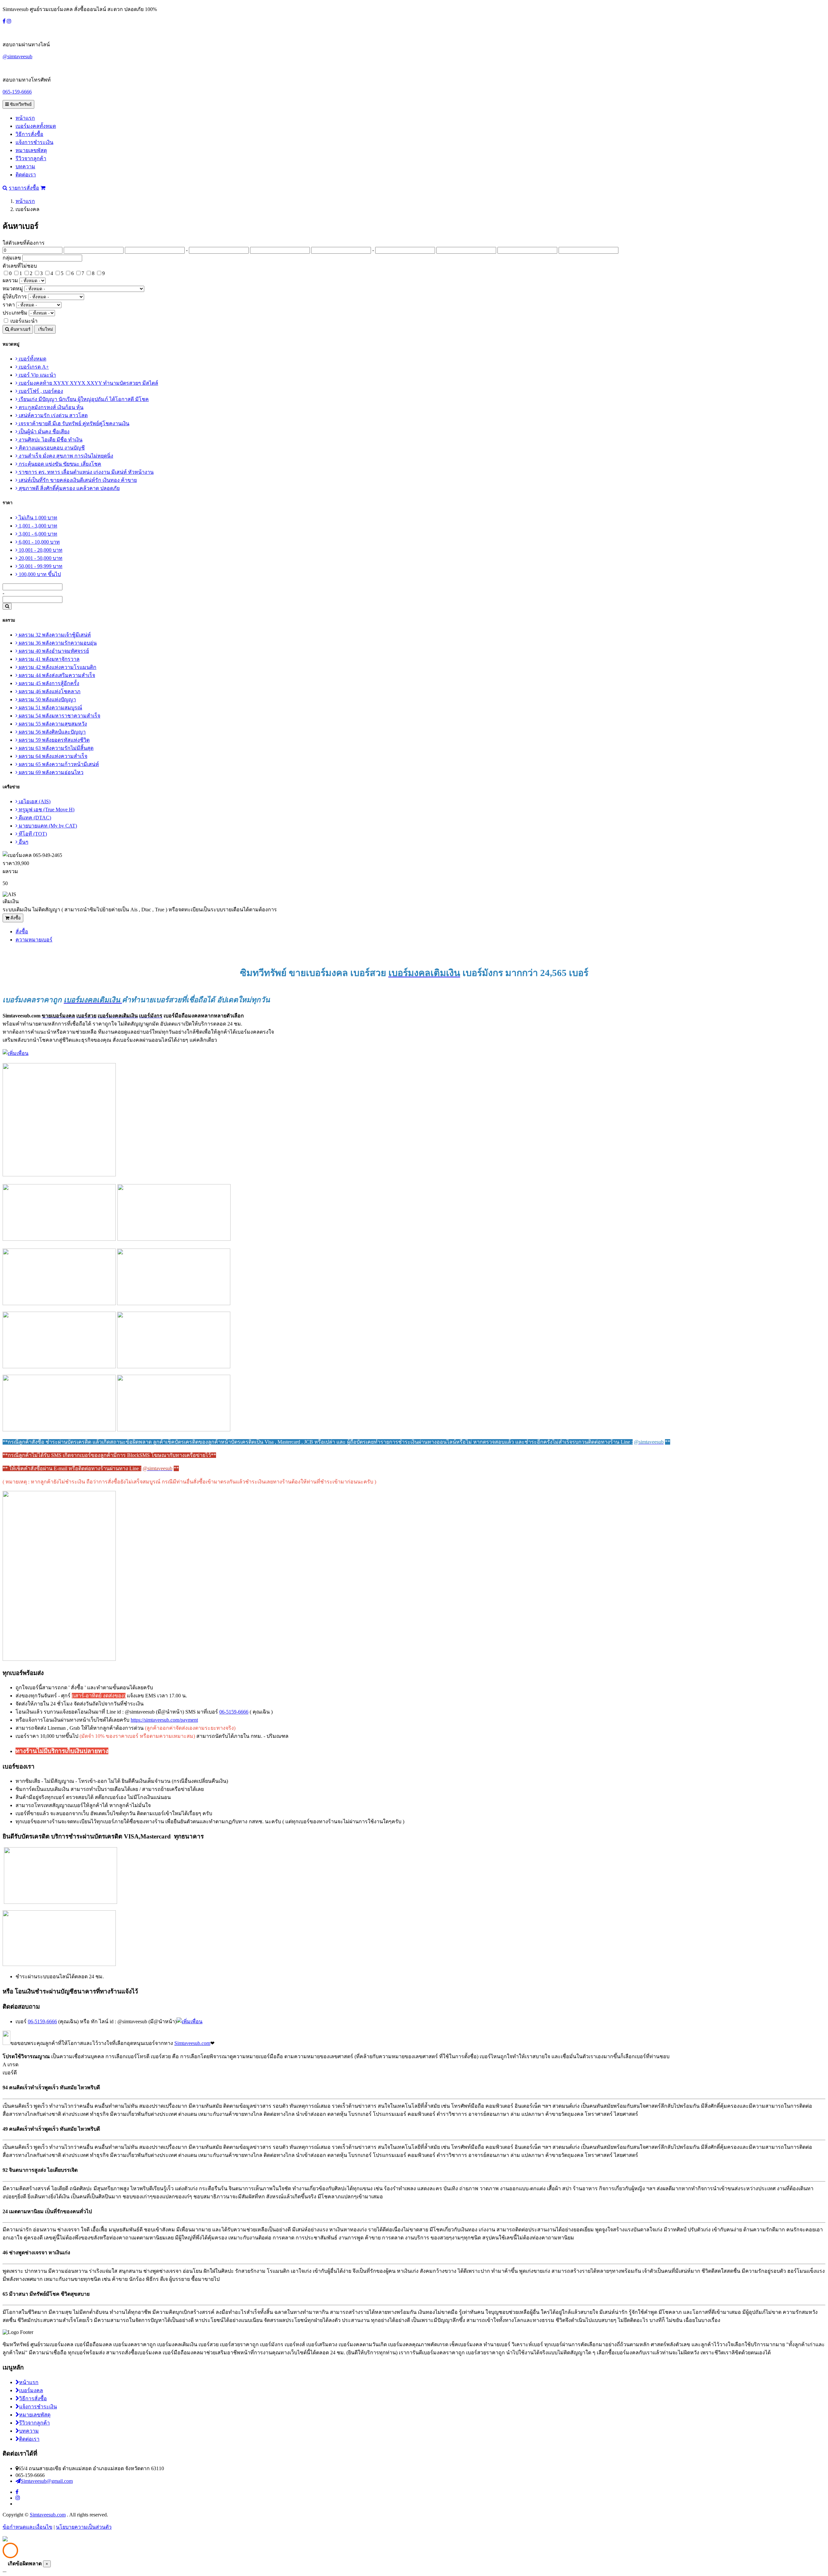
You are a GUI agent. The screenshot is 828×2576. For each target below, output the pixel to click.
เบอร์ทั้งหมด (32, 359)
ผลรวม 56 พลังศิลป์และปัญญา (52, 732)
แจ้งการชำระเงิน (34, 142)
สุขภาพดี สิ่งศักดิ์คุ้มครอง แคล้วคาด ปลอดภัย (69, 488)
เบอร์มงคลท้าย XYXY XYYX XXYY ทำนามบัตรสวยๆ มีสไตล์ (88, 383)
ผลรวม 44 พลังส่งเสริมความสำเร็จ (56, 675)
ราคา (9, 305)
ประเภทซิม (15, 313)
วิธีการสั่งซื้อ (29, 134)
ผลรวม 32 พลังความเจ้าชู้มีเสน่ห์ (54, 635)
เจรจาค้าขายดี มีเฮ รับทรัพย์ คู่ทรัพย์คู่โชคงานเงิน (73, 423)
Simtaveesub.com (192, 2043)
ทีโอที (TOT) (32, 834)
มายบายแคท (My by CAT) (47, 826)
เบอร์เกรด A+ (33, 367)
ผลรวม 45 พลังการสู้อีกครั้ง (48, 683)
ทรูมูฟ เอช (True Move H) (46, 810)
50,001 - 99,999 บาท (40, 566)
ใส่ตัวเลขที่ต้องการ (24, 243)
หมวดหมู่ (13, 289)
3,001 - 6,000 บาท (37, 534)
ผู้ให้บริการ (15, 297)
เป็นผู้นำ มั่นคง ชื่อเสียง (44, 432)
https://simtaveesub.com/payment (164, 1720)
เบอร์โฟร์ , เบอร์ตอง (40, 391)
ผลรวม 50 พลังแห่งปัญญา (47, 700)
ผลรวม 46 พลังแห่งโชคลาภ (49, 691)
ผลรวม (10, 280)
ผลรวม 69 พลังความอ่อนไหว (50, 772)
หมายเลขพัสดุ (31, 150)
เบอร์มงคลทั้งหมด (36, 126)
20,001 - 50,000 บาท (40, 558)
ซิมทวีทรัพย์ (20, 104)
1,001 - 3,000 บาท (37, 526)
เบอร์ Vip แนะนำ (37, 375)
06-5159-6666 (234, 1712)
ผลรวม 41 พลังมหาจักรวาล (49, 659)
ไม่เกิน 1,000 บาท (37, 518)
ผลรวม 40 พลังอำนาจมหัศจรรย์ (53, 651)
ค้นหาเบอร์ (20, 329)
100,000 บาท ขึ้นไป (39, 574)
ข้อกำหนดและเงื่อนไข (27, 2527)
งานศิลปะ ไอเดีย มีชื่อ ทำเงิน (50, 440)
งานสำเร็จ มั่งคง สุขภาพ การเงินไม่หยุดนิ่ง (65, 456)
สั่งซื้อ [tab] (22, 932)
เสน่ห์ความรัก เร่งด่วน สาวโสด (53, 415)
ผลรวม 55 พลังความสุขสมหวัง (52, 724)
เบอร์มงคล (31, 2390)
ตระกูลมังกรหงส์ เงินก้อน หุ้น (50, 407)
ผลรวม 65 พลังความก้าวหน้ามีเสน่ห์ (58, 764)
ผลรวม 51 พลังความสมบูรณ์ (50, 708)
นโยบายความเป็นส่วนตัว (84, 2527)
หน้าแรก (25, 118)
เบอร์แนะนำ (24, 321)
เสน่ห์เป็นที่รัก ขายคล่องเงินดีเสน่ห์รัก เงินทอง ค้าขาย (77, 480)
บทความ (25, 167)
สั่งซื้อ (15, 918)
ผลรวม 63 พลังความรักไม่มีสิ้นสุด (55, 748)
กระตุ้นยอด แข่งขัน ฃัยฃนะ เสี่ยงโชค (59, 464)
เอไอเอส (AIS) (34, 801)
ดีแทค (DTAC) (34, 818)
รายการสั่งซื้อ (24, 188)
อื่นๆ (23, 842)
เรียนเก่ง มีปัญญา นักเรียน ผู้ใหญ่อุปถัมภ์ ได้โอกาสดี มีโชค (83, 399)
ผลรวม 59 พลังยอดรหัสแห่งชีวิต (54, 740)
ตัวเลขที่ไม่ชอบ (20, 266)
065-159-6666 (17, 92)
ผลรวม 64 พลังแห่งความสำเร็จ (52, 756)
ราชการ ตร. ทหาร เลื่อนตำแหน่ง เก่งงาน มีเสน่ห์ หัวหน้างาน (86, 472)
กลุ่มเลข (12, 258)
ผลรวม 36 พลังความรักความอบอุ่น (57, 643)
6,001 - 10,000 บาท (39, 542)
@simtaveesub (17, 56)
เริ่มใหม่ (45, 329)
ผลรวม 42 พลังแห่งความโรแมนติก (57, 667)
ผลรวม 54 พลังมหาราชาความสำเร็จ (59, 716)
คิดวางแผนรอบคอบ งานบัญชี (51, 448)
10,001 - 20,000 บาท (40, 550)
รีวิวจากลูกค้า (31, 158)
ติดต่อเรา (26, 175)
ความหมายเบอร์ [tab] (34, 940)
